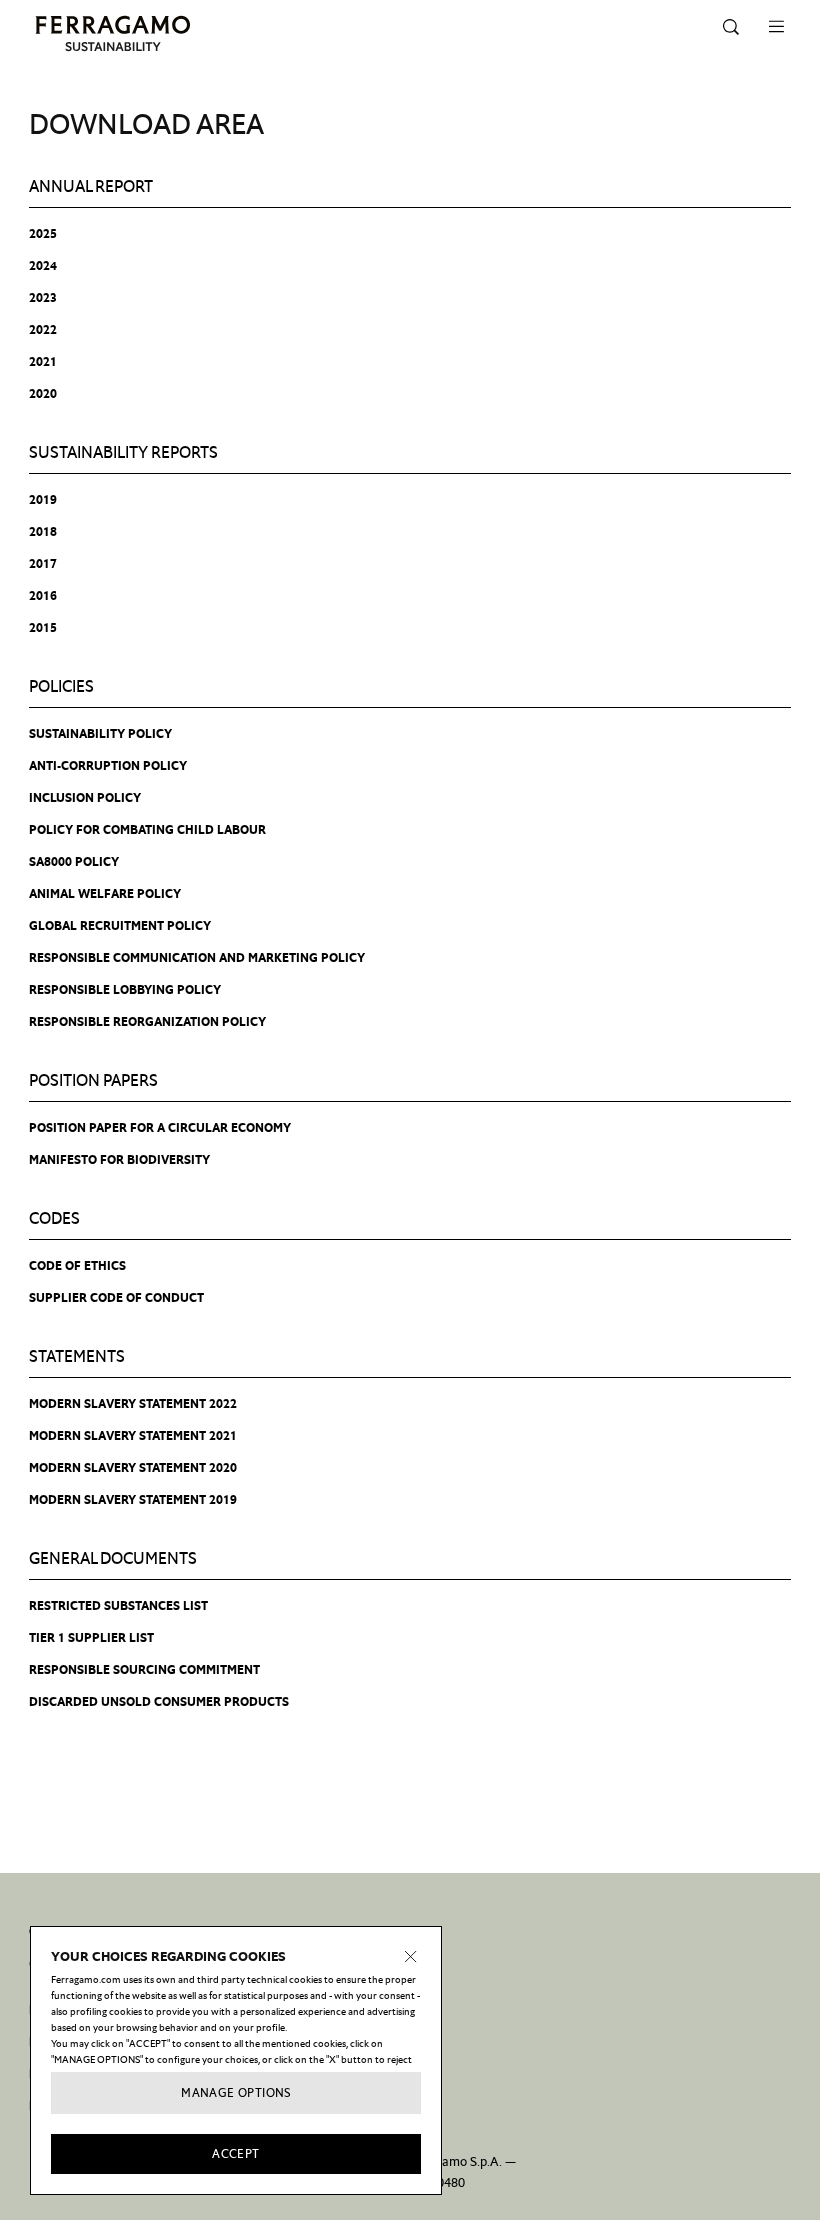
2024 (43, 266)
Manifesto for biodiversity (119, 1160)
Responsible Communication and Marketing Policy (197, 958)
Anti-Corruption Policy (108, 766)
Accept (235, 2154)
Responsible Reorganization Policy (147, 1022)
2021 (43, 362)
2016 (43, 596)
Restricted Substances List (118, 1606)
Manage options (236, 2093)
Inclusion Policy (85, 798)
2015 (43, 628)
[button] (731, 27)
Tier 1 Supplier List (91, 1638)
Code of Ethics (77, 1266)
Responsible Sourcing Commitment (144, 1670)
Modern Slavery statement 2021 (133, 1436)
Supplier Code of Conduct (116, 1298)
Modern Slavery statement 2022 (133, 1404)
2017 (43, 564)
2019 (43, 500)
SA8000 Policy (74, 862)
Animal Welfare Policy (105, 894)
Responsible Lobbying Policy (125, 990)
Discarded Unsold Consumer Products (159, 1702)
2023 (43, 298)
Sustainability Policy (100, 734)
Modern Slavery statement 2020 (133, 1468)
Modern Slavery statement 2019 (133, 1500)
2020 (43, 394)
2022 (43, 330)
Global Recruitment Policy (120, 926)
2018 (43, 532)
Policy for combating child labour (147, 830)
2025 (43, 234)
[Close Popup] (411, 1957)
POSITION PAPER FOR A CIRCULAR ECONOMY (160, 1128)
